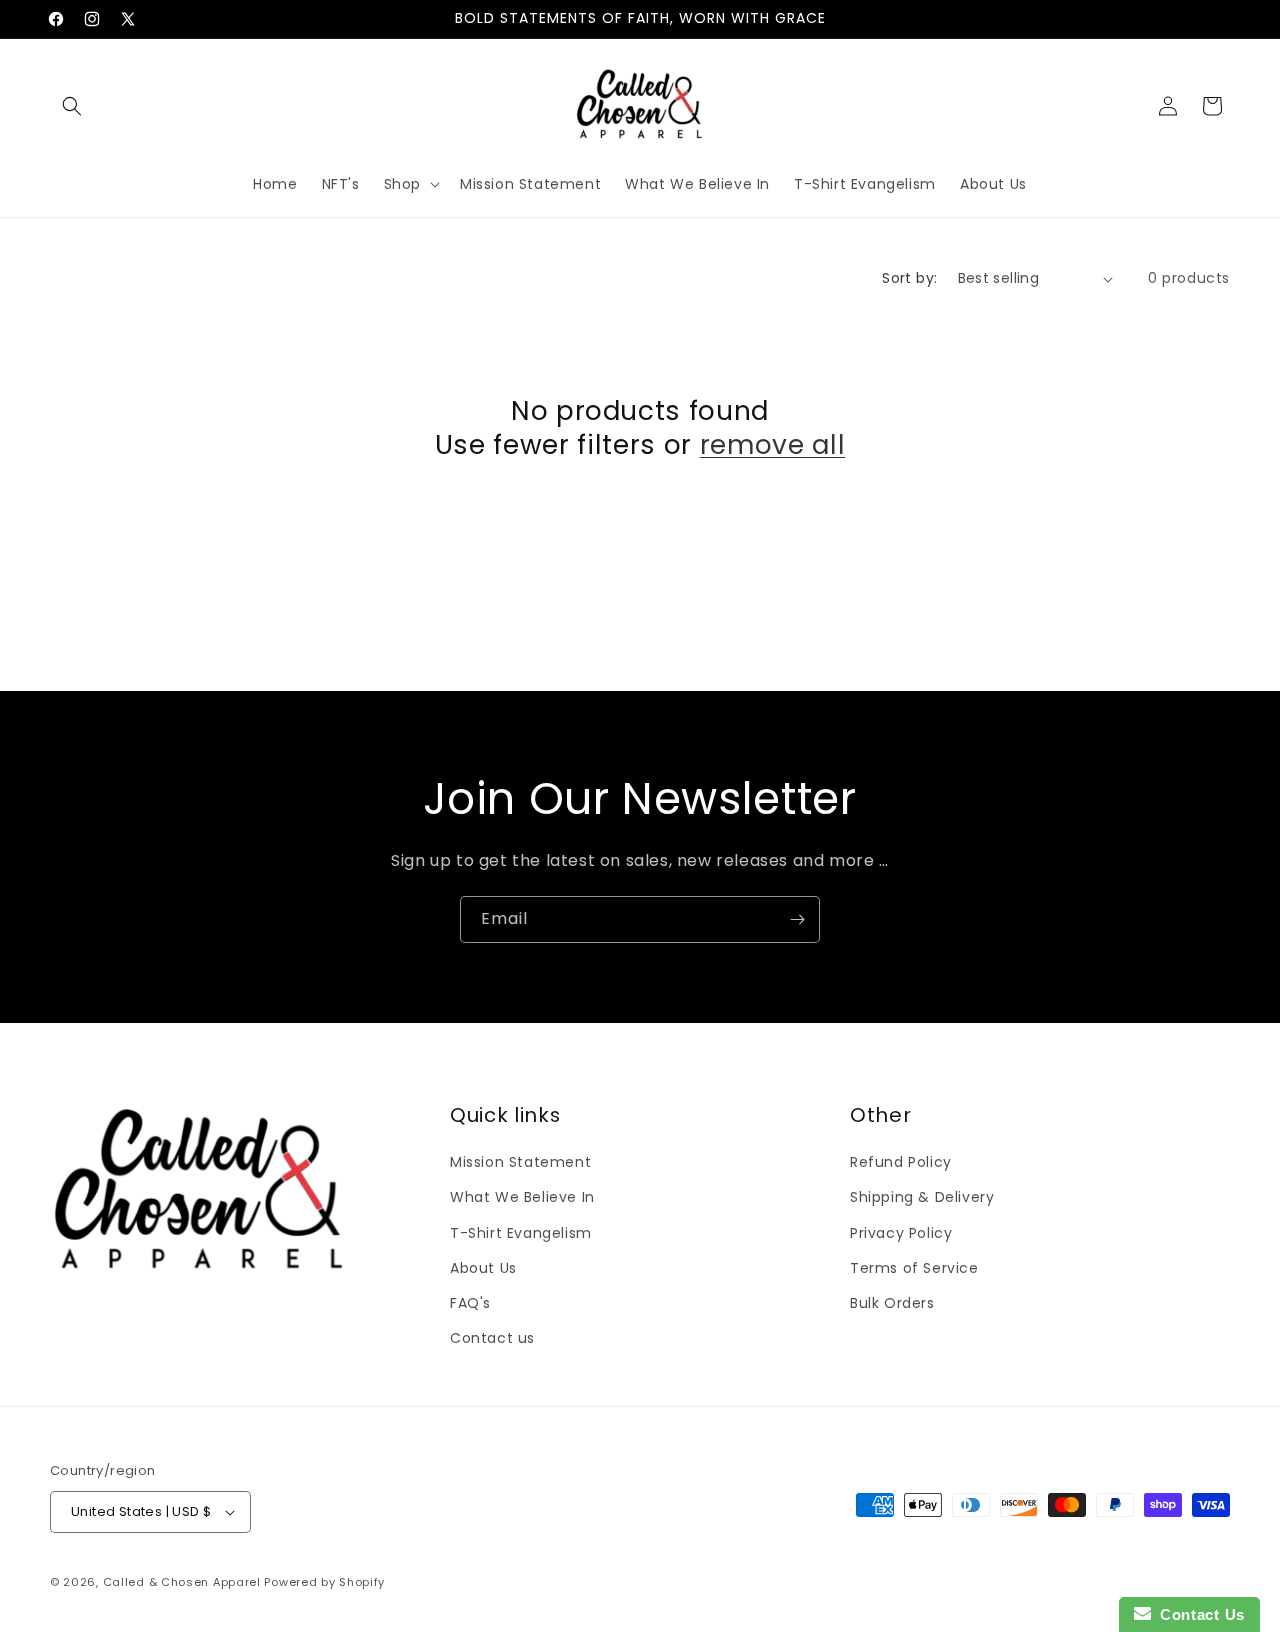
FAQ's (470, 1303)
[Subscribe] (797, 919)
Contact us (492, 1338)
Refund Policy (901, 1162)
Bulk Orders (892, 1303)
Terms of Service (914, 1268)
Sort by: (909, 278)
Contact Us (1198, 1614)
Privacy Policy (901, 1233)
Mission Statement (520, 1162)
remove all (773, 445)
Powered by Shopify (324, 1582)
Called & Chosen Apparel (184, 1582)
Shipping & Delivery (922, 1197)
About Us (483, 1268)
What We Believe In (522, 1197)
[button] (72, 106)
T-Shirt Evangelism (521, 1233)
